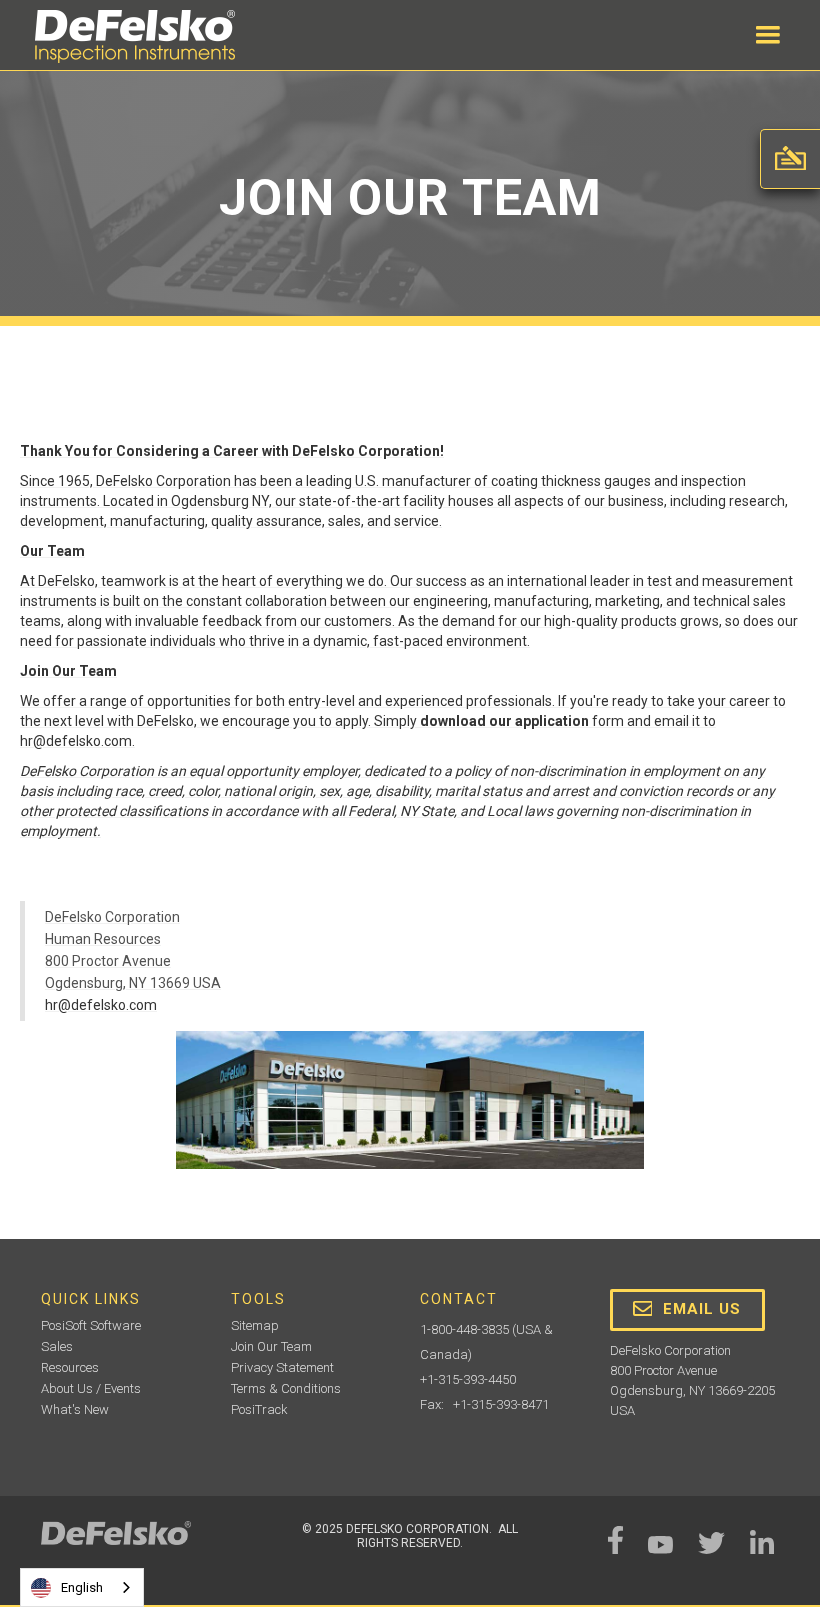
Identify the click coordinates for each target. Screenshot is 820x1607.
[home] (135, 36)
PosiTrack (259, 1409)
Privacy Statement (282, 1367)
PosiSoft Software (91, 1325)
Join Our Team (271, 1346)
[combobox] (82, 1587)
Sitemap (255, 1325)
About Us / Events (91, 1388)
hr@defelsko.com (101, 1005)
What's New (75, 1409)
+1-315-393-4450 (468, 1379)
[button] (768, 35)
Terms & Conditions (286, 1388)
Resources (70, 1367)
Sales (57, 1346)
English (82, 1587)
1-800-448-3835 (464, 1329)
